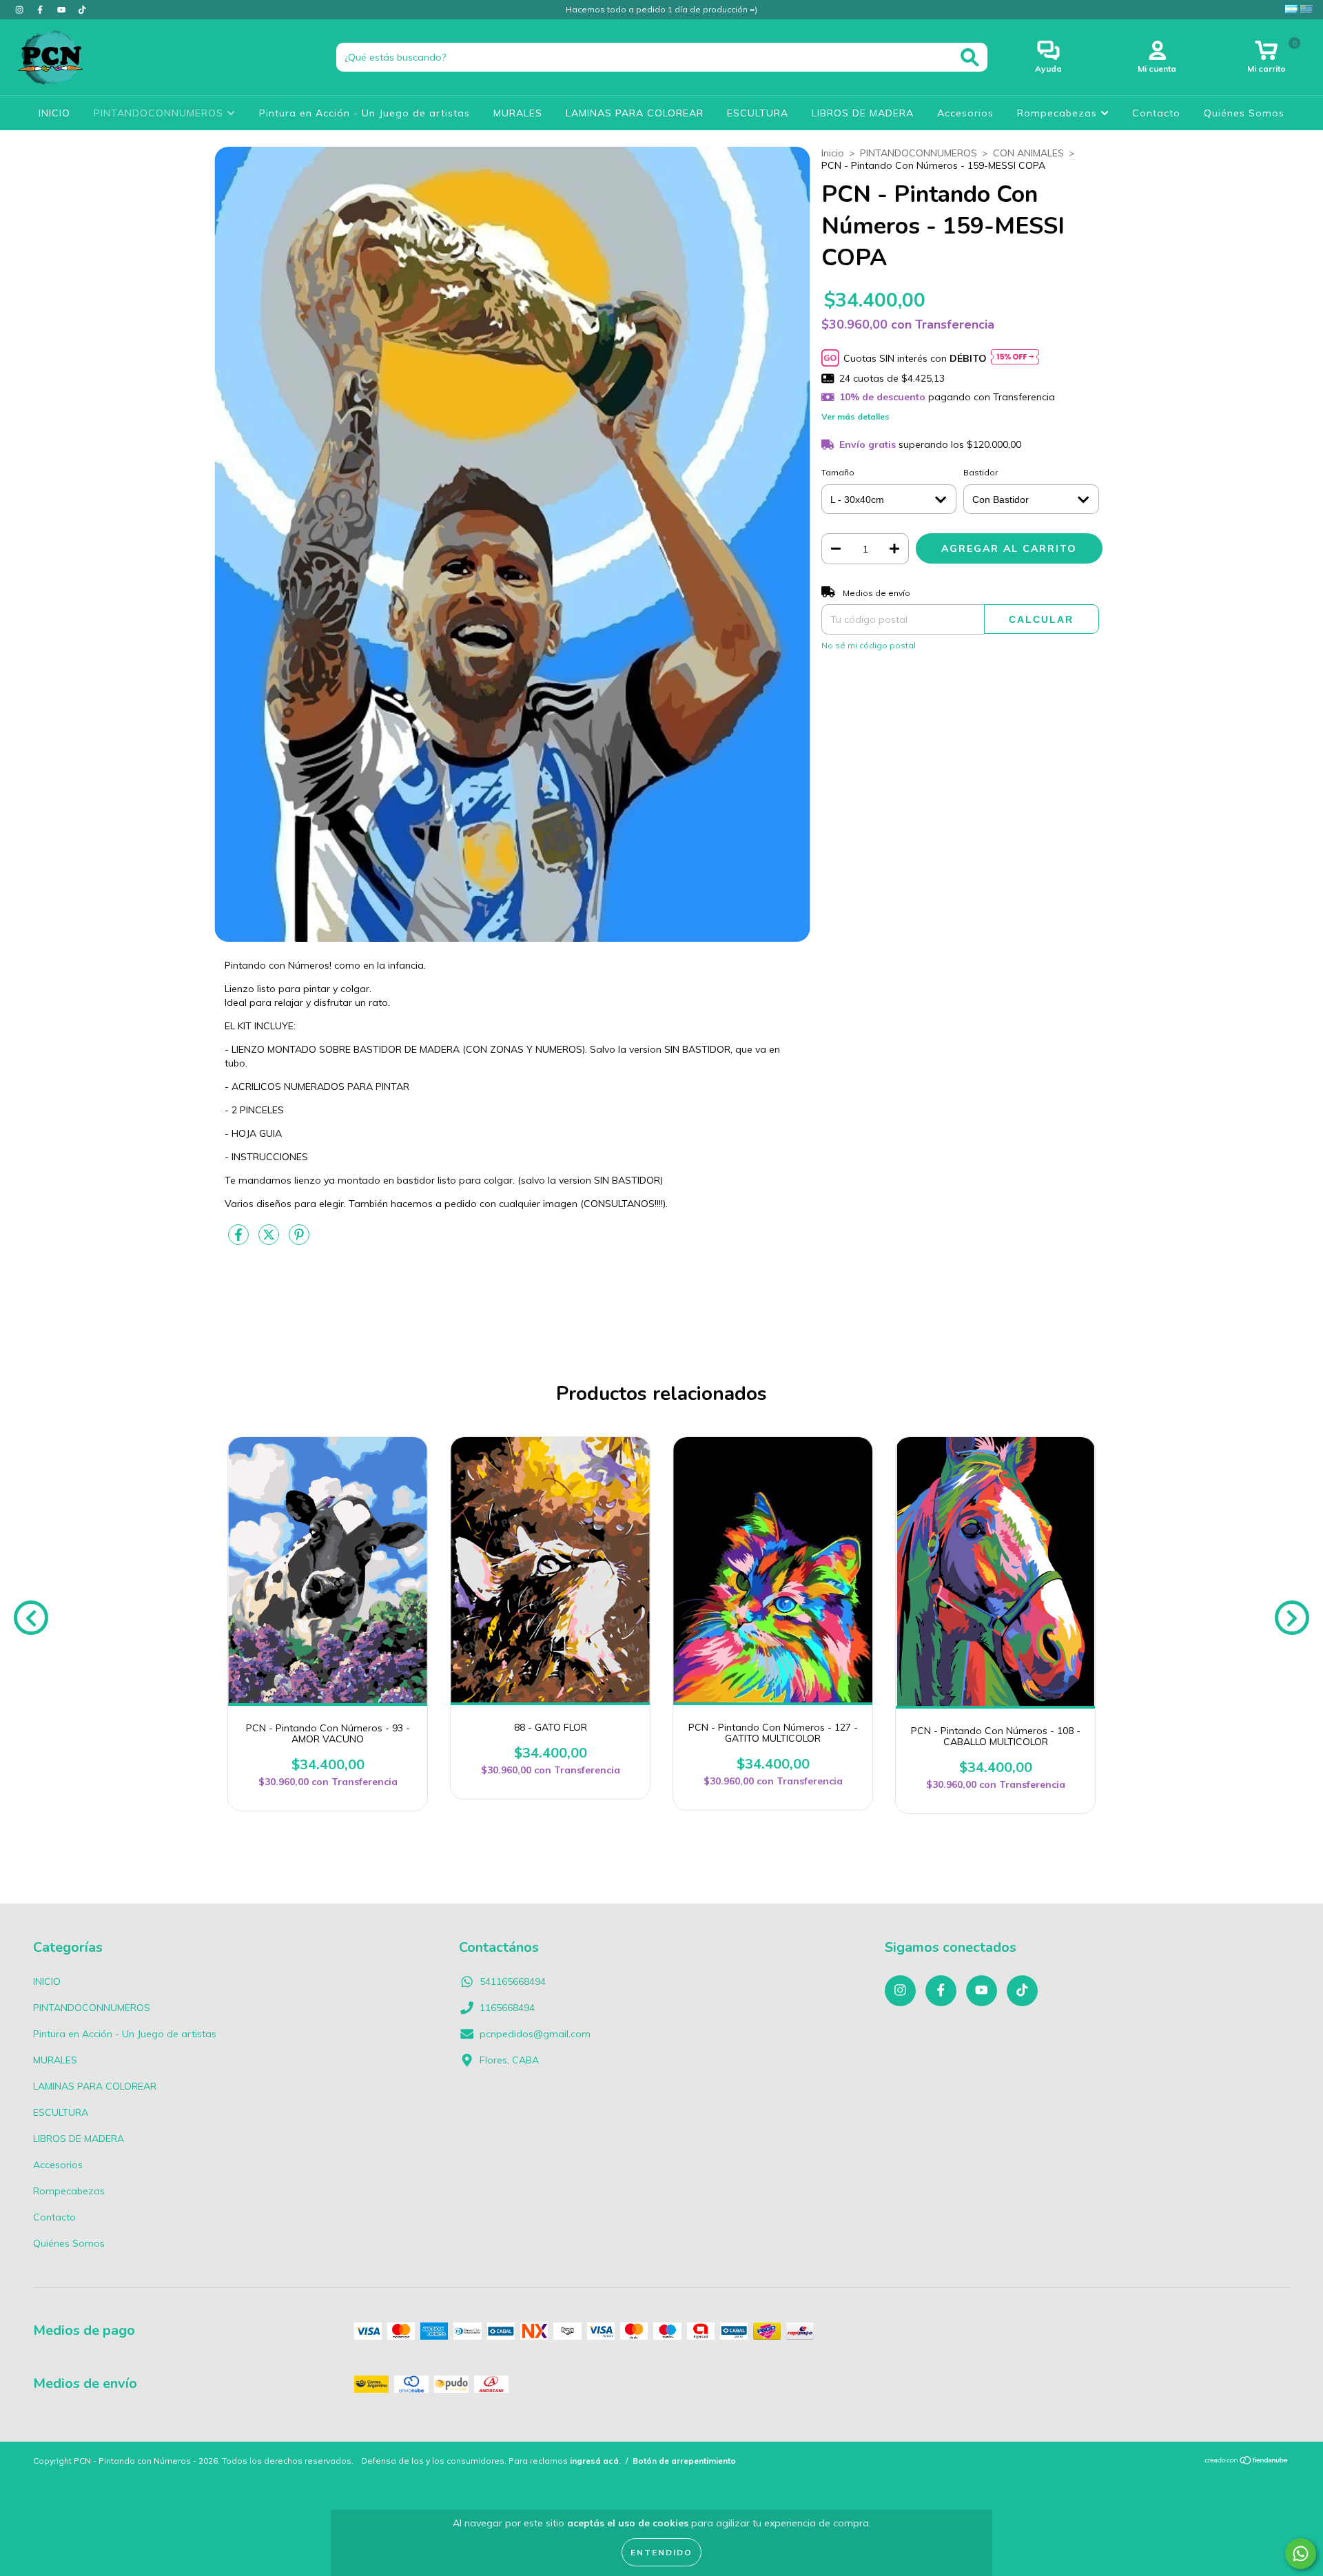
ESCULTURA (758, 113)
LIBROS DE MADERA (863, 113)
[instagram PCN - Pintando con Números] (21, 10)
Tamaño (838, 472)
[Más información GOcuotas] (1015, 358)
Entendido (661, 2552)
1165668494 (507, 2008)
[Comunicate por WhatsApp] (1301, 2554)
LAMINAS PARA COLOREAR (635, 113)
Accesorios (965, 113)
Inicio (833, 153)
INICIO (54, 113)
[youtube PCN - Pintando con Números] (63, 10)
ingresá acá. (595, 2461)
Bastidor (981, 472)
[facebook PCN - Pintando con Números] (41, 10)
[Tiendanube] (1247, 2462)
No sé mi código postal (869, 645)
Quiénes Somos (1244, 113)
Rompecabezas (1059, 113)
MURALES (518, 113)
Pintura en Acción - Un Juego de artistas (365, 113)
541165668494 (513, 1981)
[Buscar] (970, 58)
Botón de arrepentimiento (684, 2461)
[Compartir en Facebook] (240, 1241)
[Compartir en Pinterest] (299, 1241)
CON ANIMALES (1028, 153)
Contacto (1156, 113)
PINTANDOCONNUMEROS (160, 113)
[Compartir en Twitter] (270, 1241)
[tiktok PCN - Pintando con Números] (82, 10)
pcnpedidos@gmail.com (535, 2034)
